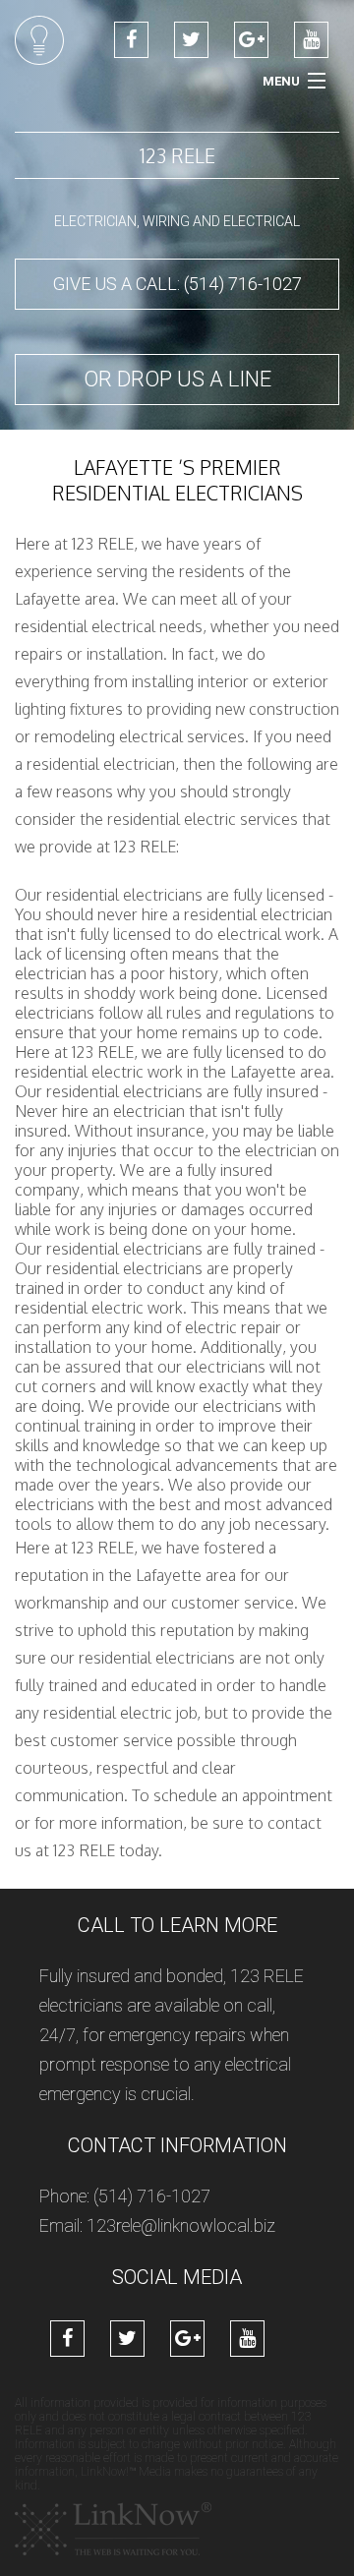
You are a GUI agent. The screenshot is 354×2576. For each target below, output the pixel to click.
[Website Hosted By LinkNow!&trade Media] (113, 2528)
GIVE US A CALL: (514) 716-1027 (177, 284)
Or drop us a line (177, 379)
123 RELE (177, 155)
